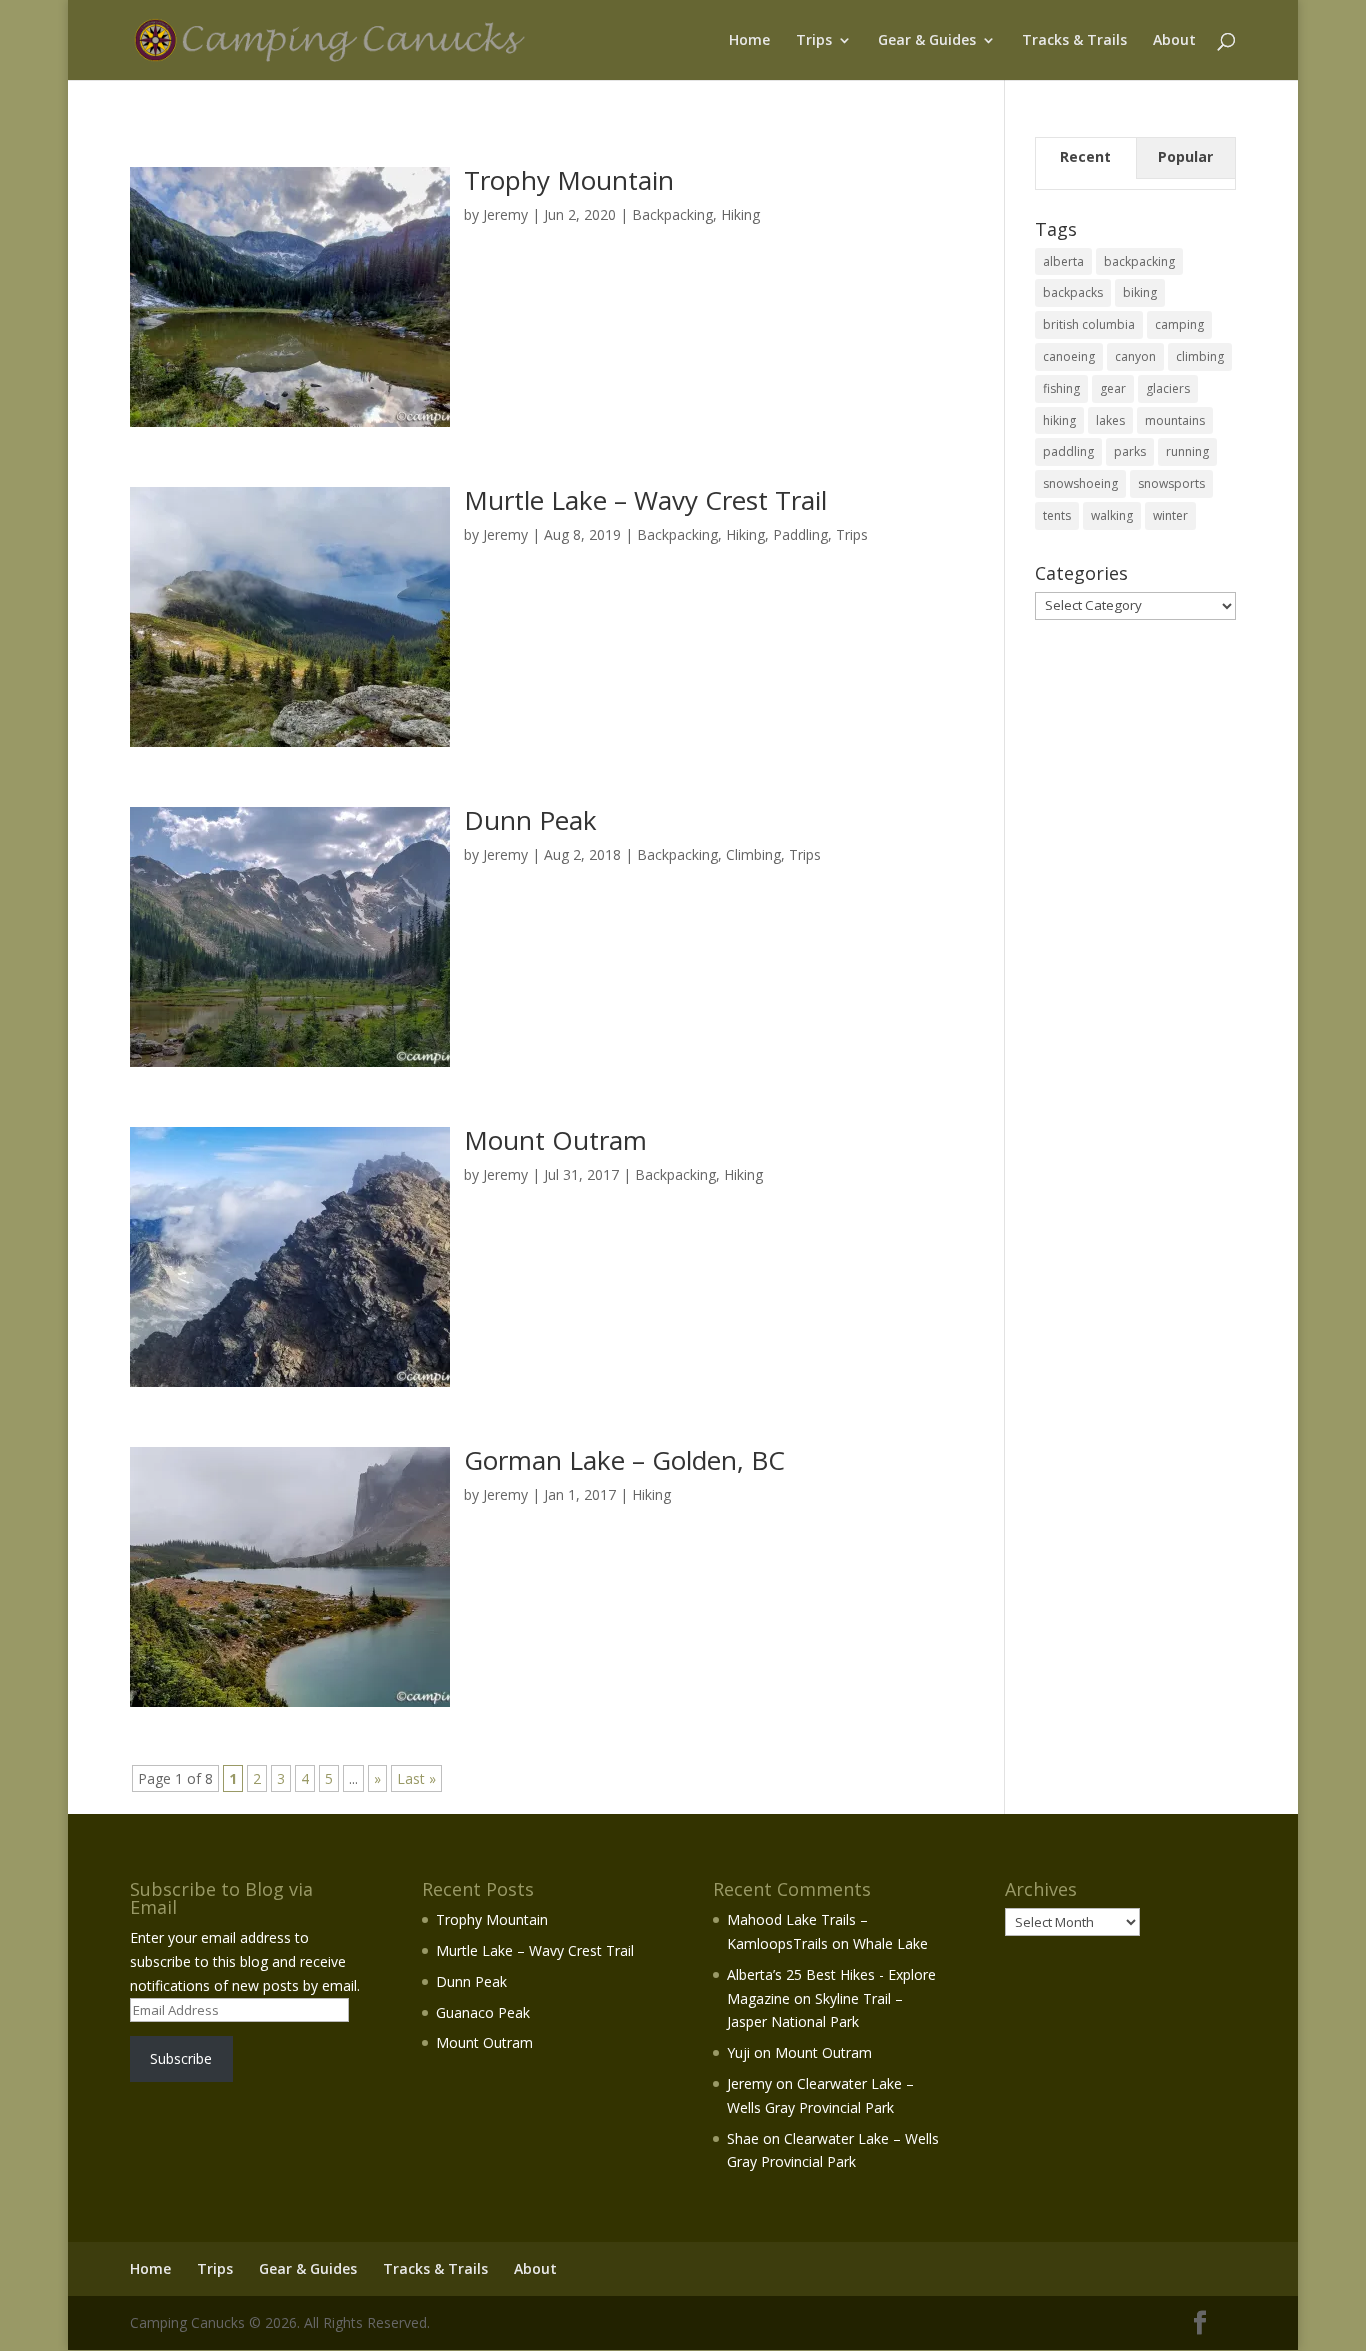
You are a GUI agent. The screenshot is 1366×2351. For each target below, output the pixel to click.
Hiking (740, 214)
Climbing (753, 854)
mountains (1175, 420)
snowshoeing (1080, 483)
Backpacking (672, 214)
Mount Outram (555, 1140)
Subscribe (181, 2058)
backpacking (1139, 261)
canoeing (1069, 356)
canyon (1135, 356)
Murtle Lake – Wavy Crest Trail (645, 500)
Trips (814, 41)
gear (1113, 388)
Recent (1085, 156)
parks (1130, 451)
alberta (1063, 261)
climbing (1200, 356)
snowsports (1171, 483)
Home (749, 41)
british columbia (1089, 324)
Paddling (800, 534)
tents (1057, 515)
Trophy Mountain (569, 180)
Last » (416, 1778)
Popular (1185, 156)
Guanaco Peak (483, 2012)
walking (1112, 515)
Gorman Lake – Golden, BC (624, 1460)
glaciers (1168, 388)
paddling (1068, 451)
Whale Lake (890, 1943)
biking (1140, 292)
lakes (1110, 420)
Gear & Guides (927, 41)
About (1174, 41)
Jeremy (505, 214)
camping (1179, 324)
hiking (1059, 420)
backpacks (1073, 292)
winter (1170, 515)
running (1187, 451)
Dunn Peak (530, 820)
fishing (1061, 388)
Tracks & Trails (1074, 41)
